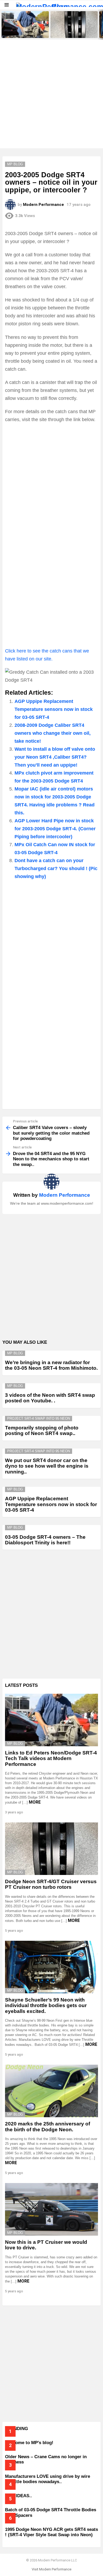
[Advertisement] (51, 94)
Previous (3, 25)
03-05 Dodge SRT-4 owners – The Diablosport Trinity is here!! (45, 1540)
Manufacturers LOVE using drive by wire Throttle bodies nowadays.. (48, 2479)
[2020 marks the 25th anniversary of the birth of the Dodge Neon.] (51, 2091)
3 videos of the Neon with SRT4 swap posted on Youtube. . (50, 1398)
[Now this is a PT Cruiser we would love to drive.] (51, 2209)
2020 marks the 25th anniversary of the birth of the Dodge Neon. (48, 2127)
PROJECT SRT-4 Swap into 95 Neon (39, 1418)
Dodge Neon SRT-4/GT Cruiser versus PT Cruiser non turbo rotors (73, 31)
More (35, 1802)
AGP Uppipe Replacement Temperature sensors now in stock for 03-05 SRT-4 (54, 709)
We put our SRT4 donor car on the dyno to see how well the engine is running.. (47, 1466)
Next (100, 25)
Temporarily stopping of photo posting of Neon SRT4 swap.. (42, 1430)
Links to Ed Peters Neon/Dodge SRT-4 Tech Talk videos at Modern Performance (24, 31)
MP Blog (15, 1353)
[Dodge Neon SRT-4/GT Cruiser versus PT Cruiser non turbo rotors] (74, 25)
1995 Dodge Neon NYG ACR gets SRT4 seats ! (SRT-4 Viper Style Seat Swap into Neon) (51, 2532)
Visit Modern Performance (51, 2569)
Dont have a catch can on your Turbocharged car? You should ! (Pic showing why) (56, 868)
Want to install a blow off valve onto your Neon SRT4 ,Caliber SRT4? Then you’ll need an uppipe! (55, 757)
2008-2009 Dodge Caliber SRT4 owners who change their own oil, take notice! (53, 733)
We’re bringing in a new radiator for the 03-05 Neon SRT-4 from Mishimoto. (51, 1365)
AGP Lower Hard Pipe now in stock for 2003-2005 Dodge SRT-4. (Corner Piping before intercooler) (55, 829)
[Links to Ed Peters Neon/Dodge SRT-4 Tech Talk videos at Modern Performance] (25, 25)
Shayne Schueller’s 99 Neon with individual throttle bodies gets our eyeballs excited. (46, 2006)
